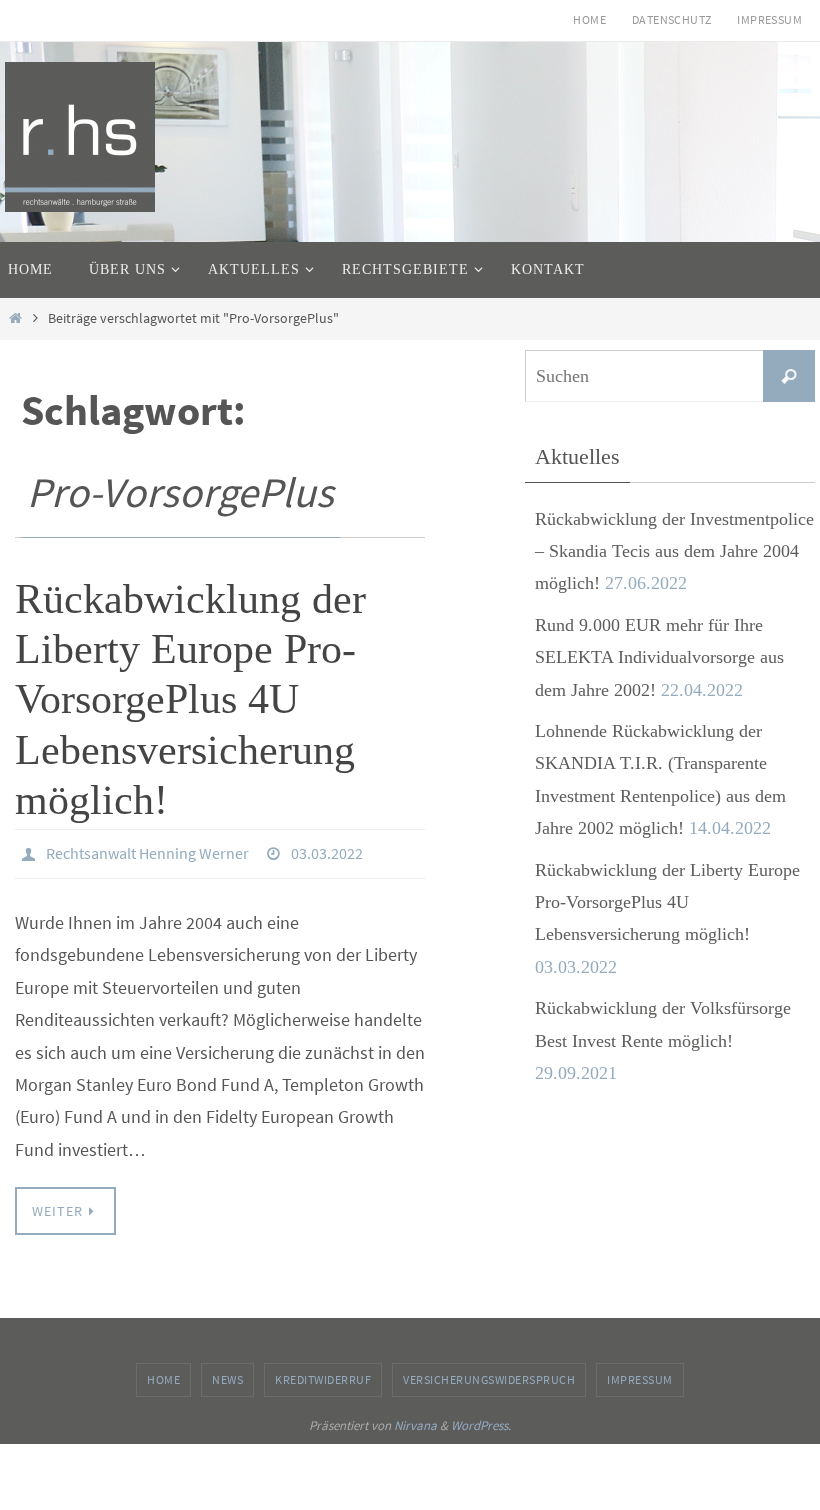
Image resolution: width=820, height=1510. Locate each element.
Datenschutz (671, 19)
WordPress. (481, 1419)
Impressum (769, 19)
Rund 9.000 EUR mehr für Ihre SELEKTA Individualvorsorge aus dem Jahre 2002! (659, 657)
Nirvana (415, 1419)
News (227, 1374)
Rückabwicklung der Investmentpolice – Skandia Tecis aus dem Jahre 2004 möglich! (674, 551)
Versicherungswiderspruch (489, 1374)
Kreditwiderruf (323, 1374)
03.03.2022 (327, 851)
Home (589, 19)
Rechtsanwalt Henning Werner (147, 851)
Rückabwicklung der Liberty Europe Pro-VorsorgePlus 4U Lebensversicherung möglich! (190, 700)
